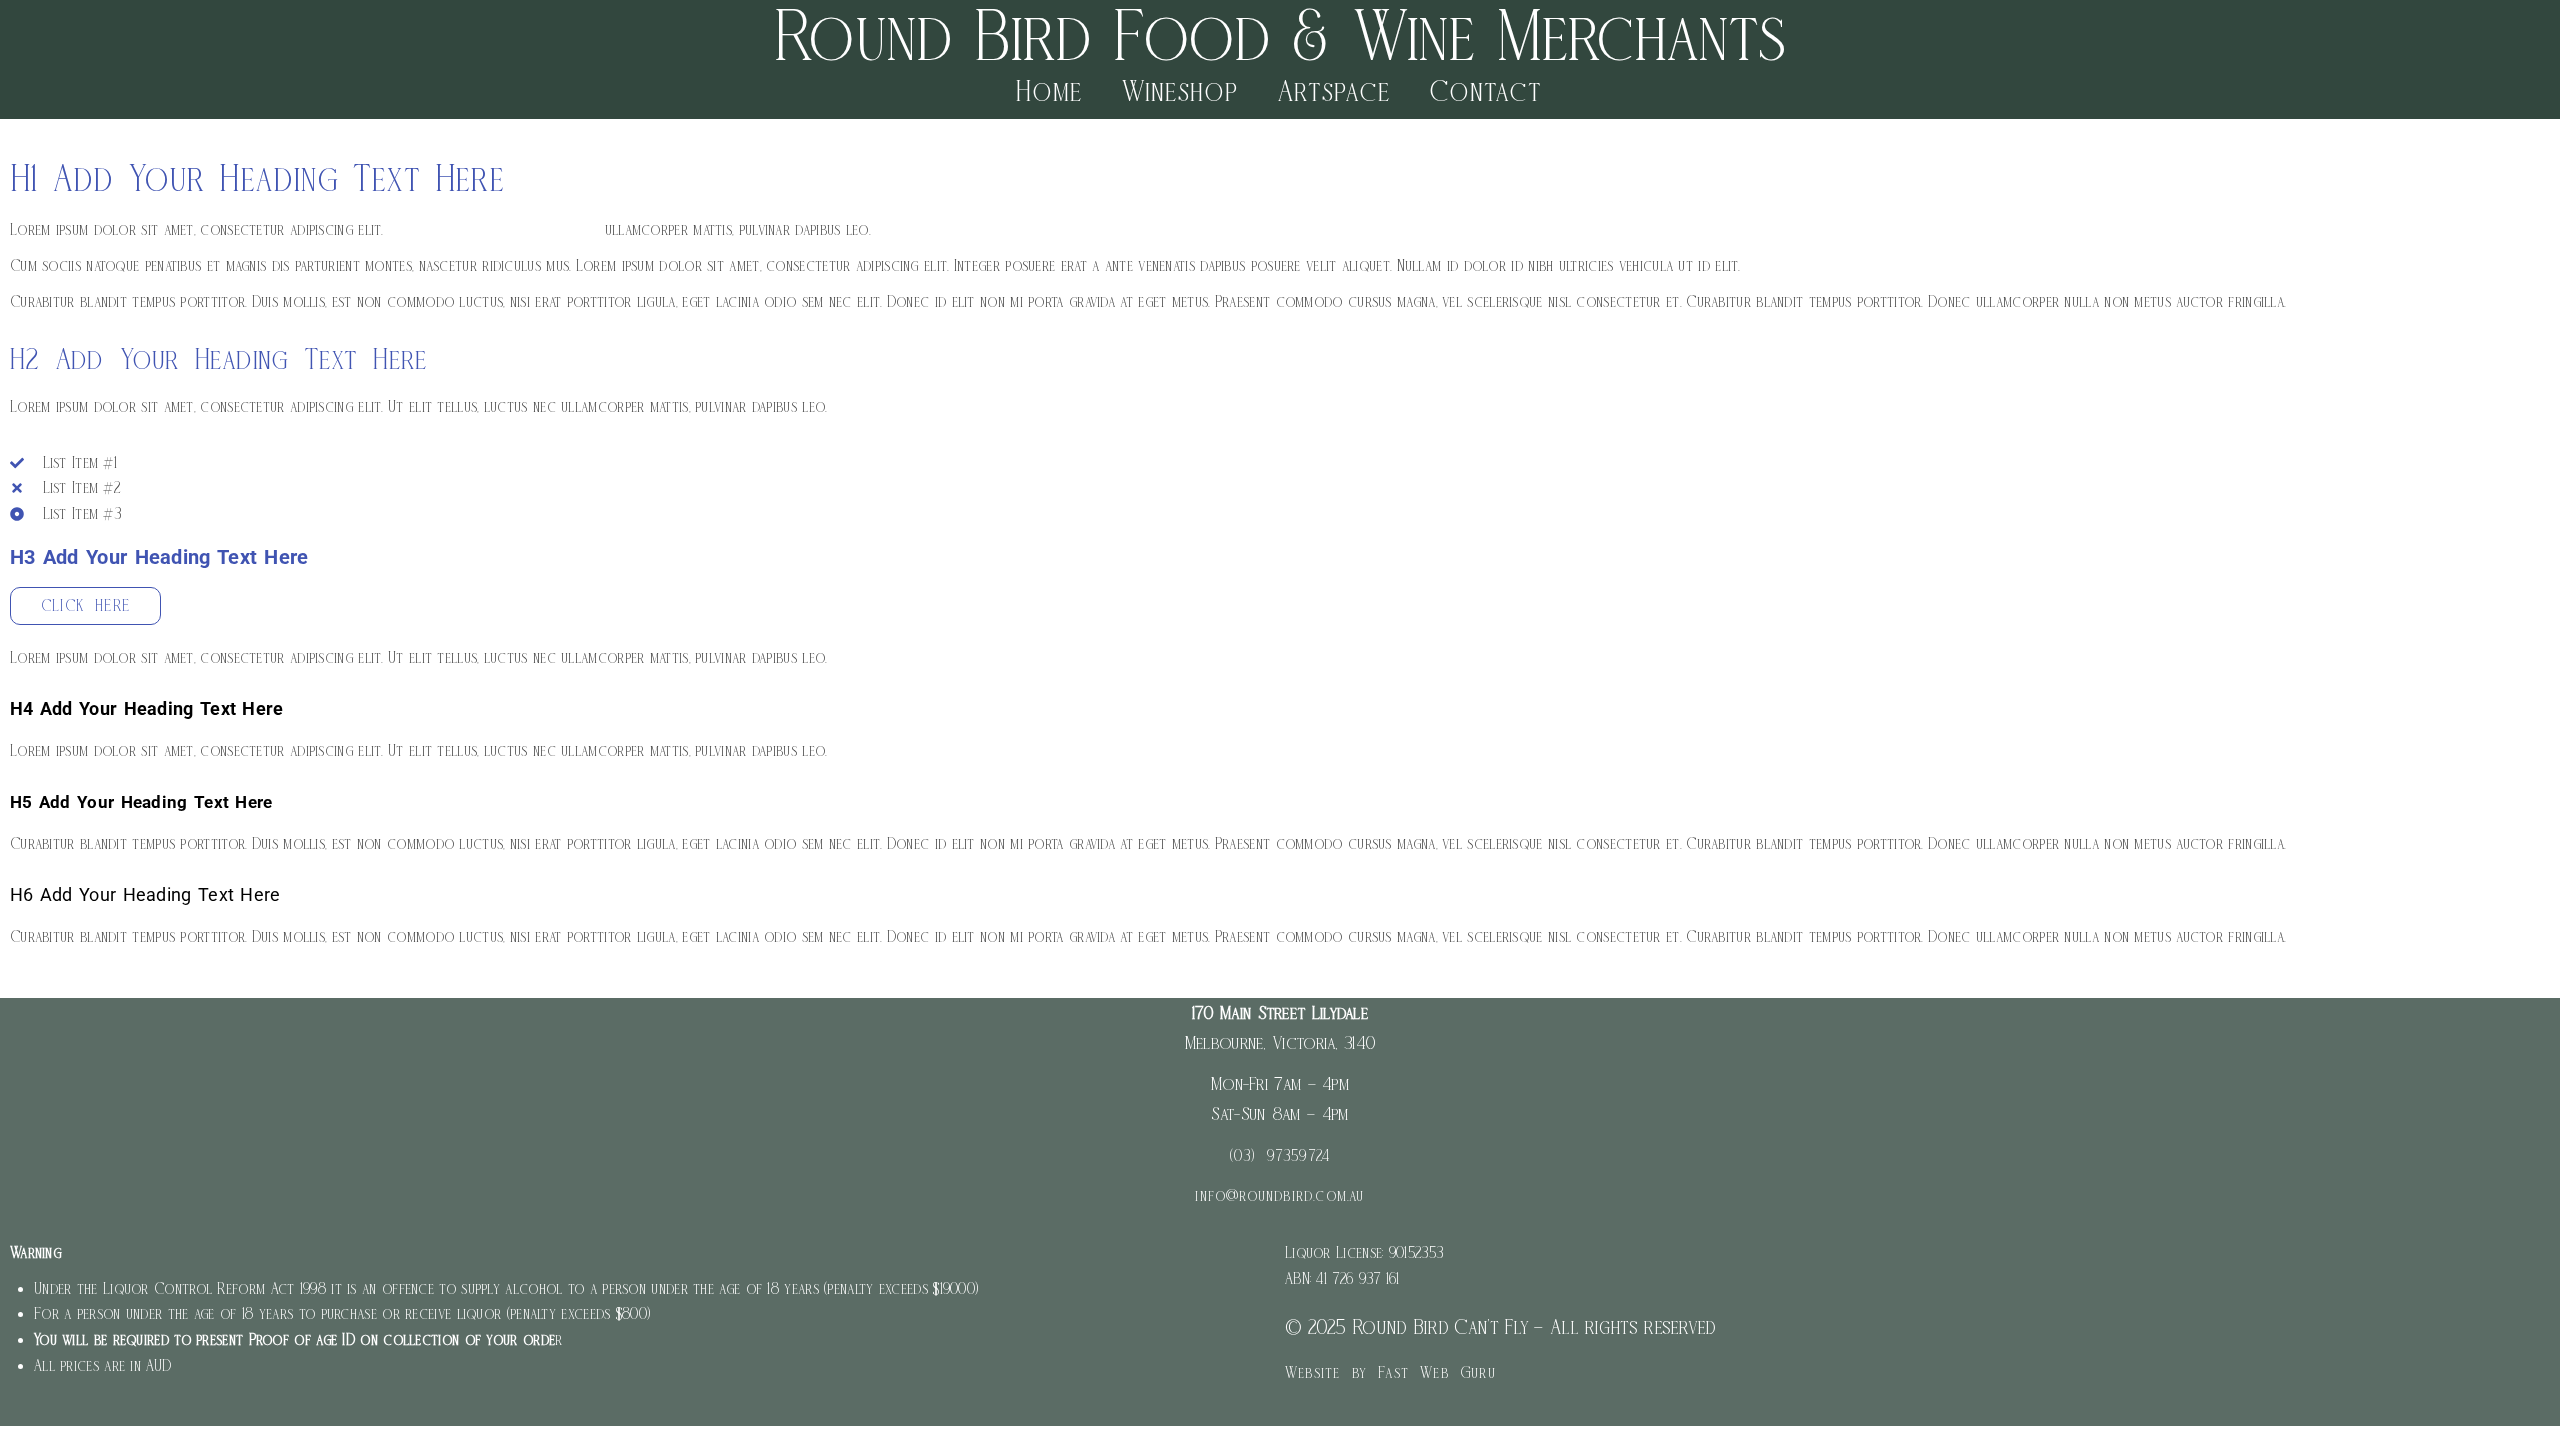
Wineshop (1180, 90)
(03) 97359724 (1280, 1155)
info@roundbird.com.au (1279, 1195)
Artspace (1334, 90)
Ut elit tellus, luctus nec (493, 229)
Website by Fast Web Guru (1390, 1372)
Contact (1485, 90)
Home (1049, 90)
